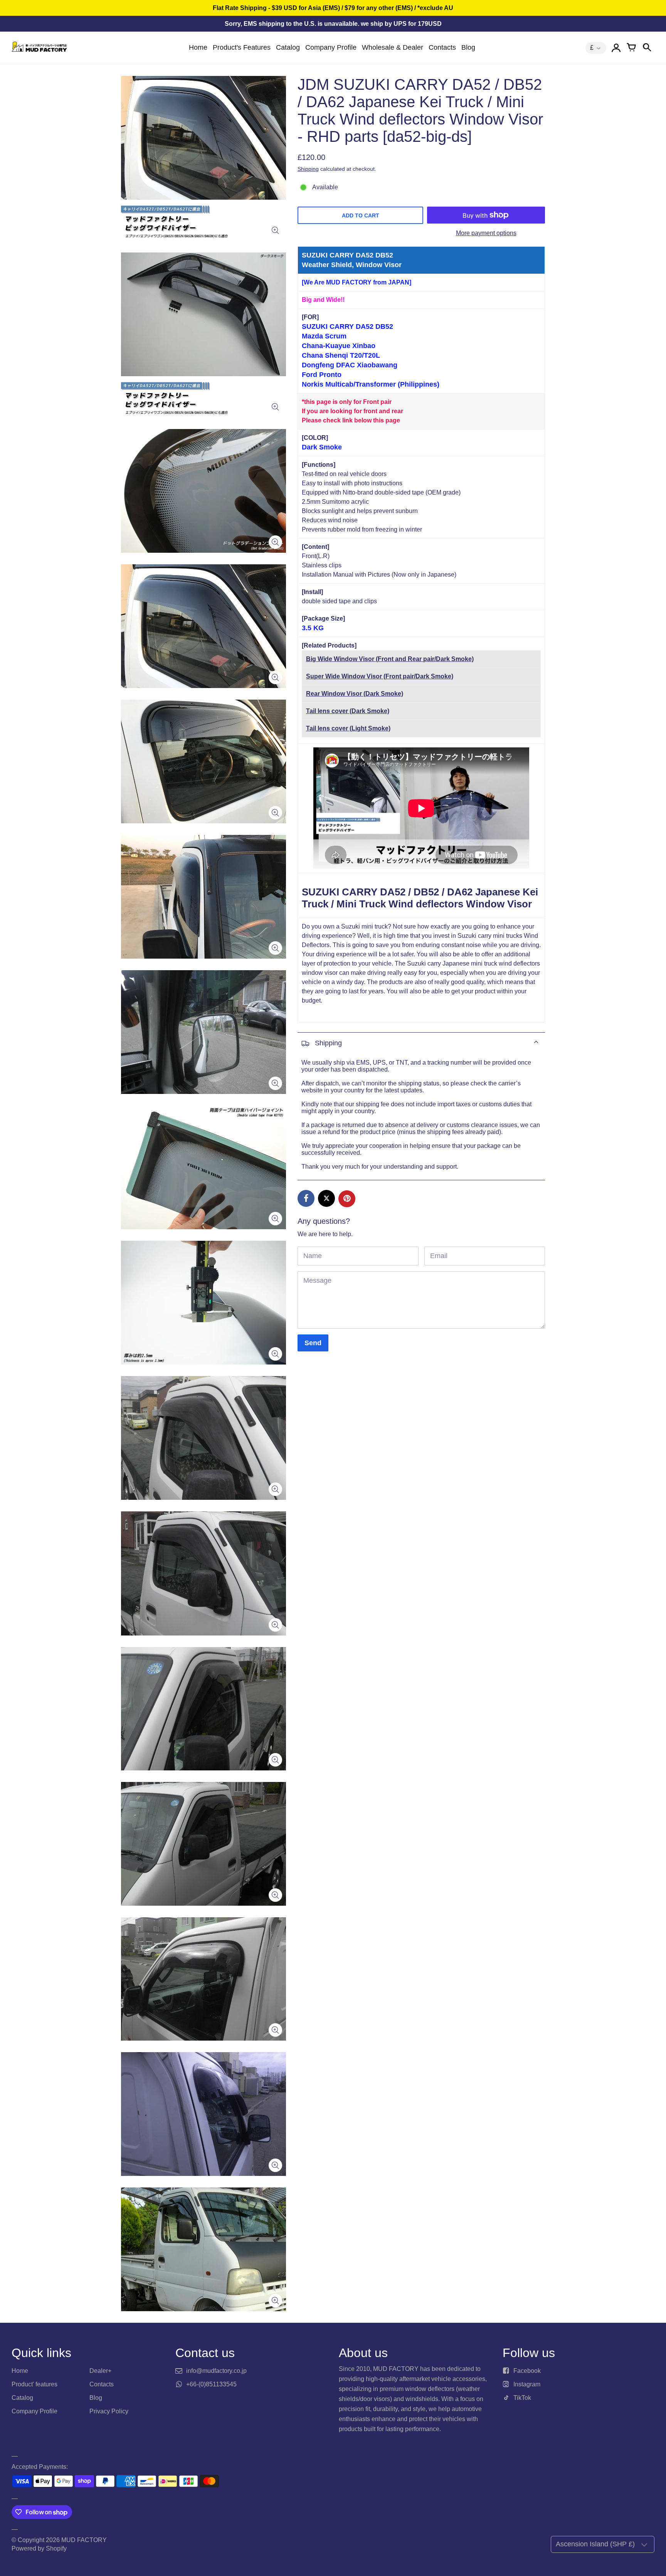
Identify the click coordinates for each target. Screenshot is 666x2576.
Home (198, 47)
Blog (468, 47)
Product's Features (242, 47)
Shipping (308, 169)
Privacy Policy (109, 2411)
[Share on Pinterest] (347, 1199)
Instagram (527, 2384)
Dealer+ (100, 2371)
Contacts (442, 47)
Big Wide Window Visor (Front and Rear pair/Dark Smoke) (390, 659)
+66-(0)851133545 (211, 2384)
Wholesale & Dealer (393, 47)
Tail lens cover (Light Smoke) (348, 728)
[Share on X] (326, 1198)
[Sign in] (616, 48)
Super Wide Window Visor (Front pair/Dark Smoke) (380, 676)
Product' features (34, 2384)
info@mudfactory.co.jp (216, 2371)
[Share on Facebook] (306, 1198)
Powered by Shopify (39, 2548)
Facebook (527, 2371)
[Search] (647, 48)
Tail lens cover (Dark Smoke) (348, 711)
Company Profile (331, 47)
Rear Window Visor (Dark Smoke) (355, 694)
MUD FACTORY (84, 2540)
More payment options (486, 233)
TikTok (522, 2398)
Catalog (288, 47)
